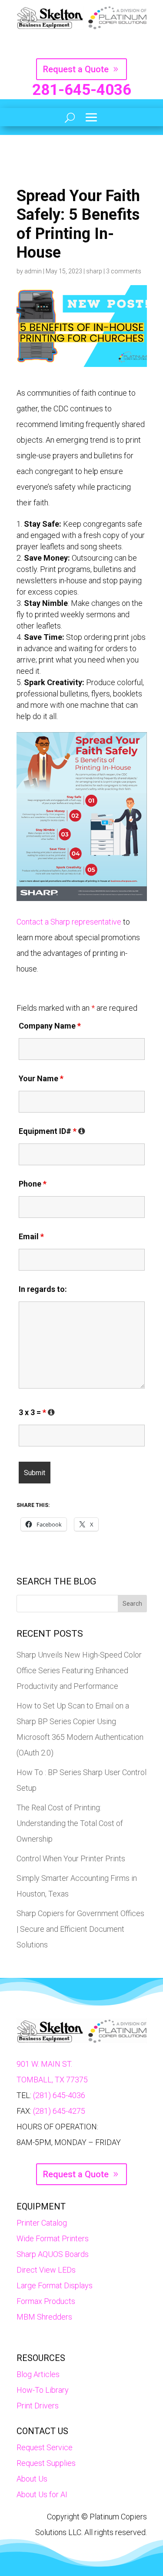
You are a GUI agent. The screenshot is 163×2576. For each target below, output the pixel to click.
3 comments (124, 271)
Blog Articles (38, 2374)
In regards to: (43, 1289)
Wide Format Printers (53, 2238)
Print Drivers (38, 2406)
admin (33, 271)
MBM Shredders (44, 2317)
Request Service (45, 2447)
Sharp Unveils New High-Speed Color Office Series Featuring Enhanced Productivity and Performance (79, 1670)
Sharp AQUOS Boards (53, 2254)
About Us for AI (42, 2494)
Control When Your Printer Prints (71, 1858)
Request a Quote (76, 69)
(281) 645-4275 (59, 2111)
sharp (94, 271)
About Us (32, 2479)
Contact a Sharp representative (69, 922)
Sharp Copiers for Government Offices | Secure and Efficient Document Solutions (80, 1929)
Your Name (41, 1078)
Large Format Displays (55, 2285)
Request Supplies (46, 2463)
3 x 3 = (37, 1412)
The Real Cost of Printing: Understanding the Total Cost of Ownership (70, 1823)
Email (31, 1236)
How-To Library (43, 2390)
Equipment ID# (52, 1131)
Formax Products (46, 2301)
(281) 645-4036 (59, 2095)
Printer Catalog (42, 2223)
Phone (33, 1184)
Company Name (50, 1026)
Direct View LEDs (46, 2270)
